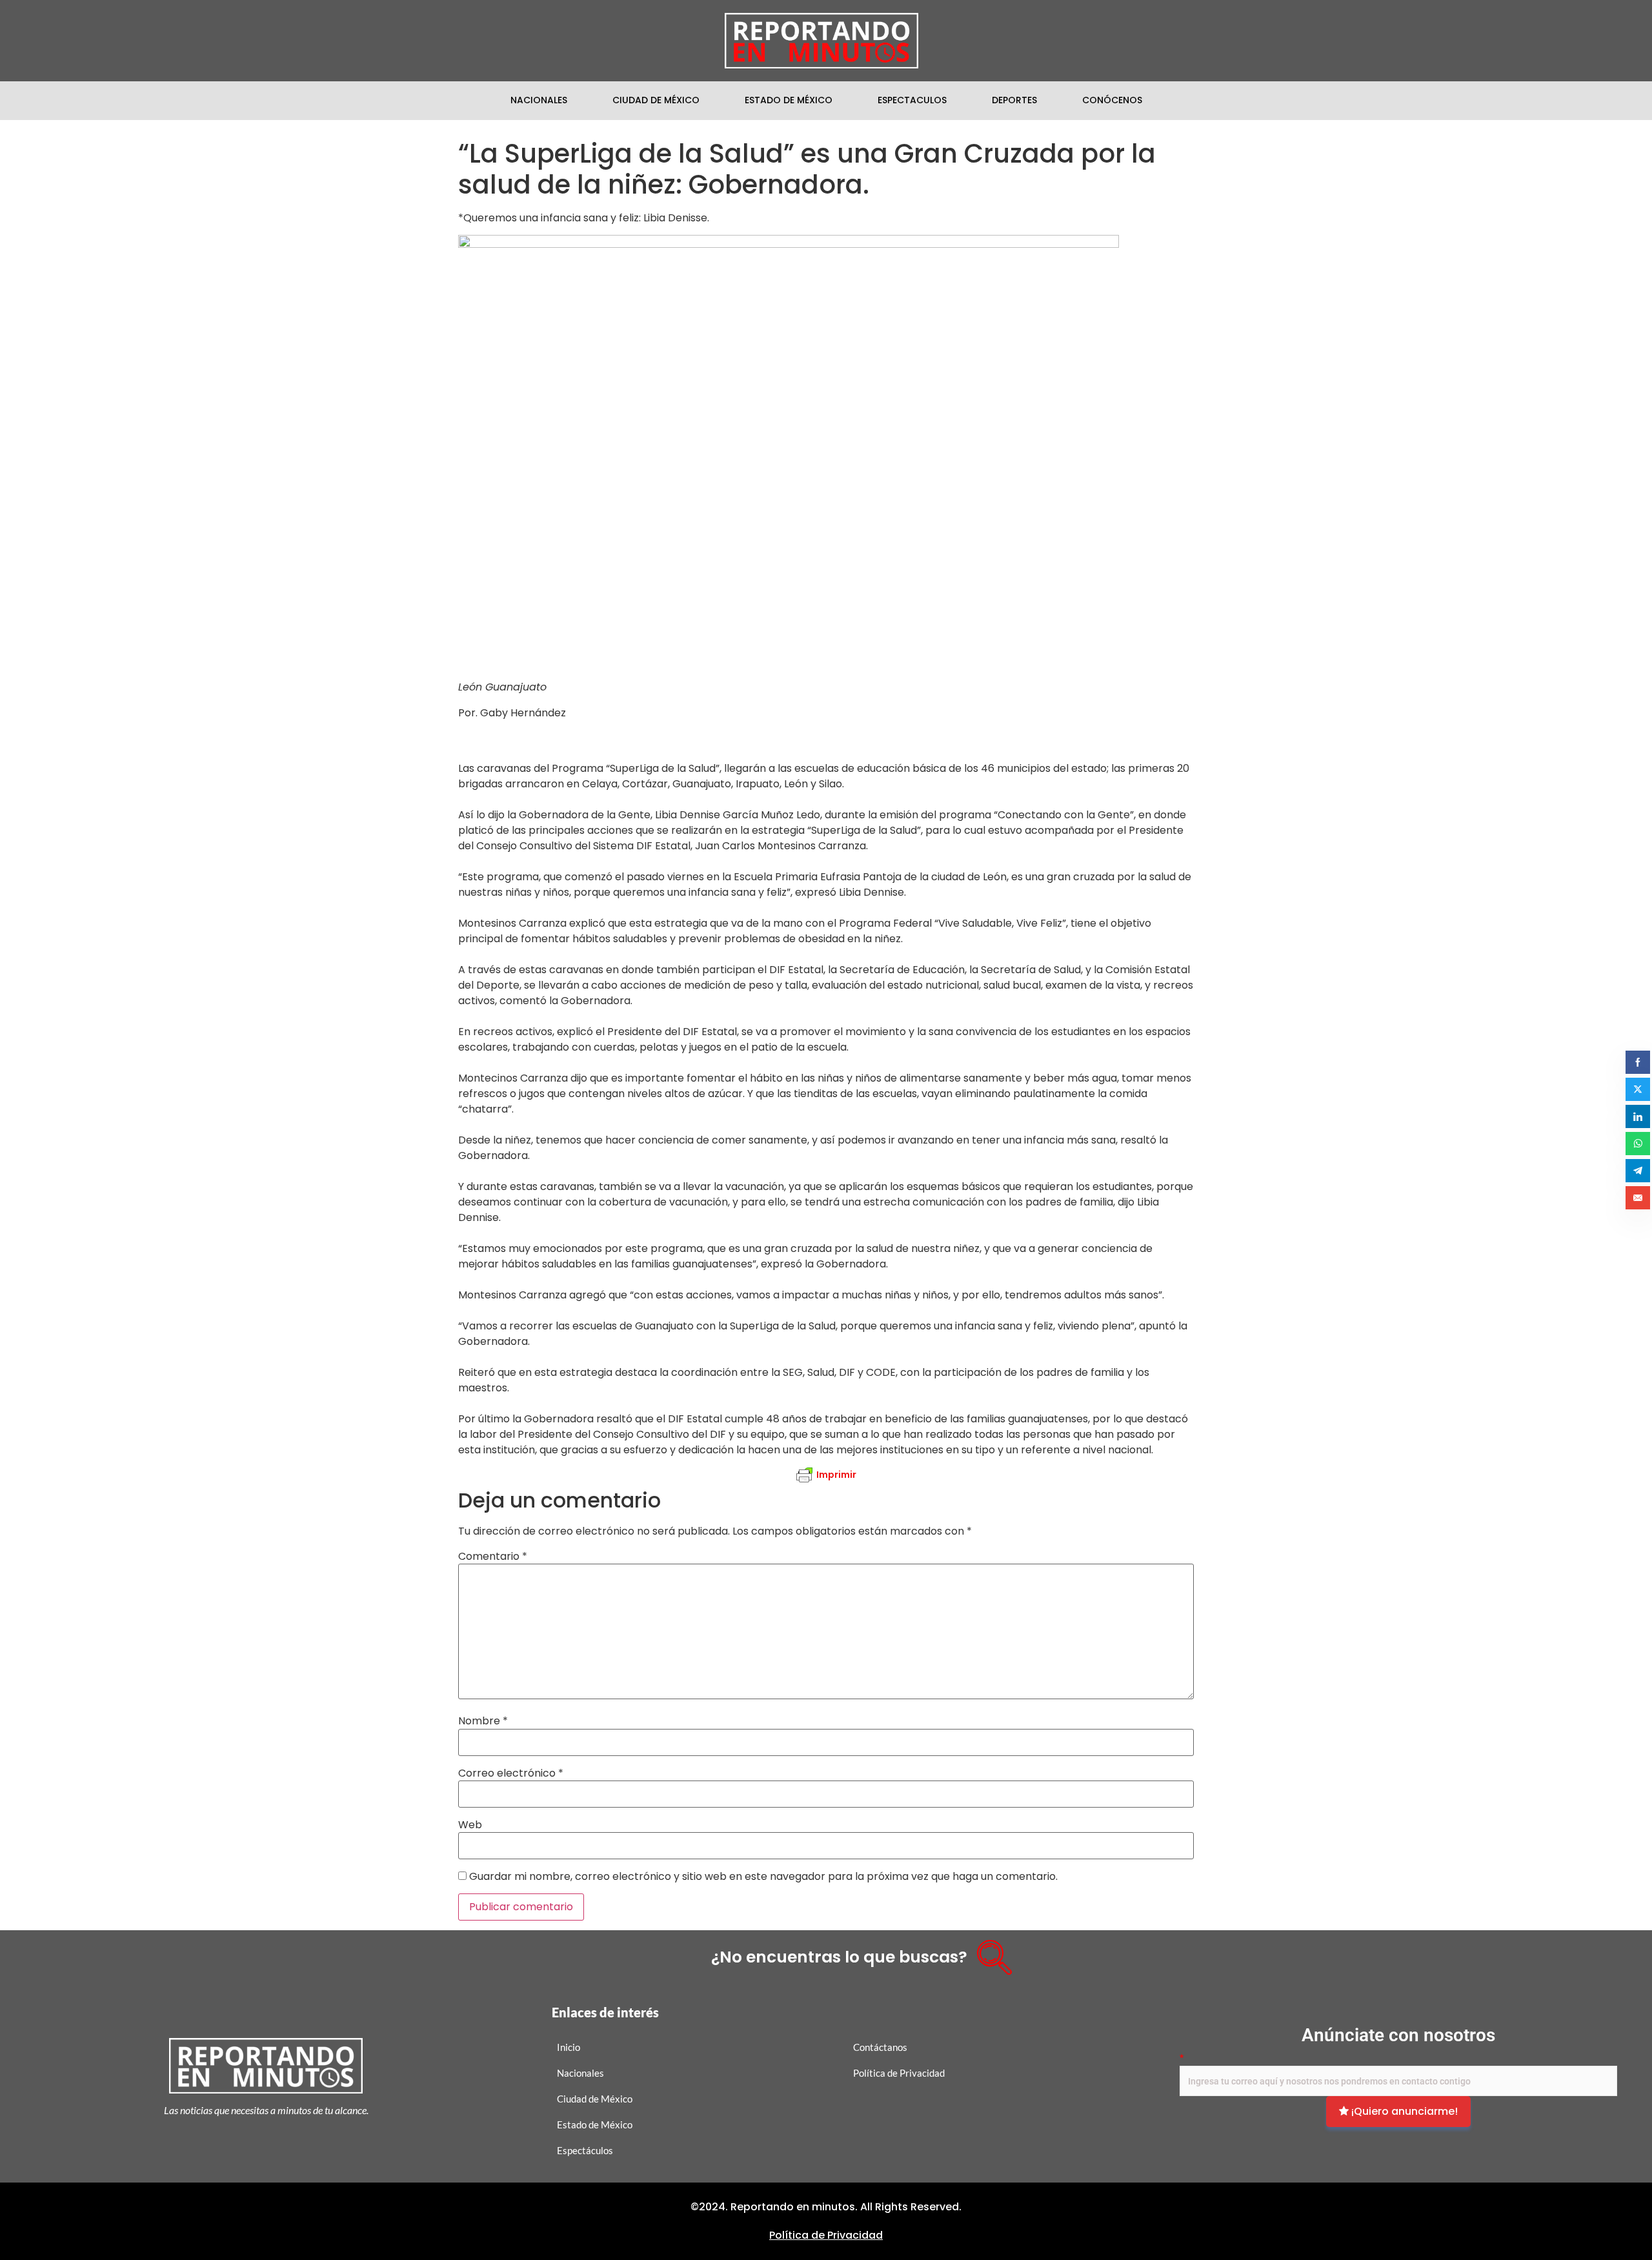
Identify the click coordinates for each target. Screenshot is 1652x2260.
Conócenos (1112, 100)
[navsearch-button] (990, 1953)
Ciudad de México (656, 100)
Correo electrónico (511, 1773)
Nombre (483, 1721)
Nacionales (539, 100)
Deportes (1014, 100)
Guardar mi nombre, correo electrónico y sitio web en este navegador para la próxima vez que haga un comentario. (763, 1877)
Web (470, 1825)
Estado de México (789, 100)
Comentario (493, 1557)
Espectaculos (912, 100)
